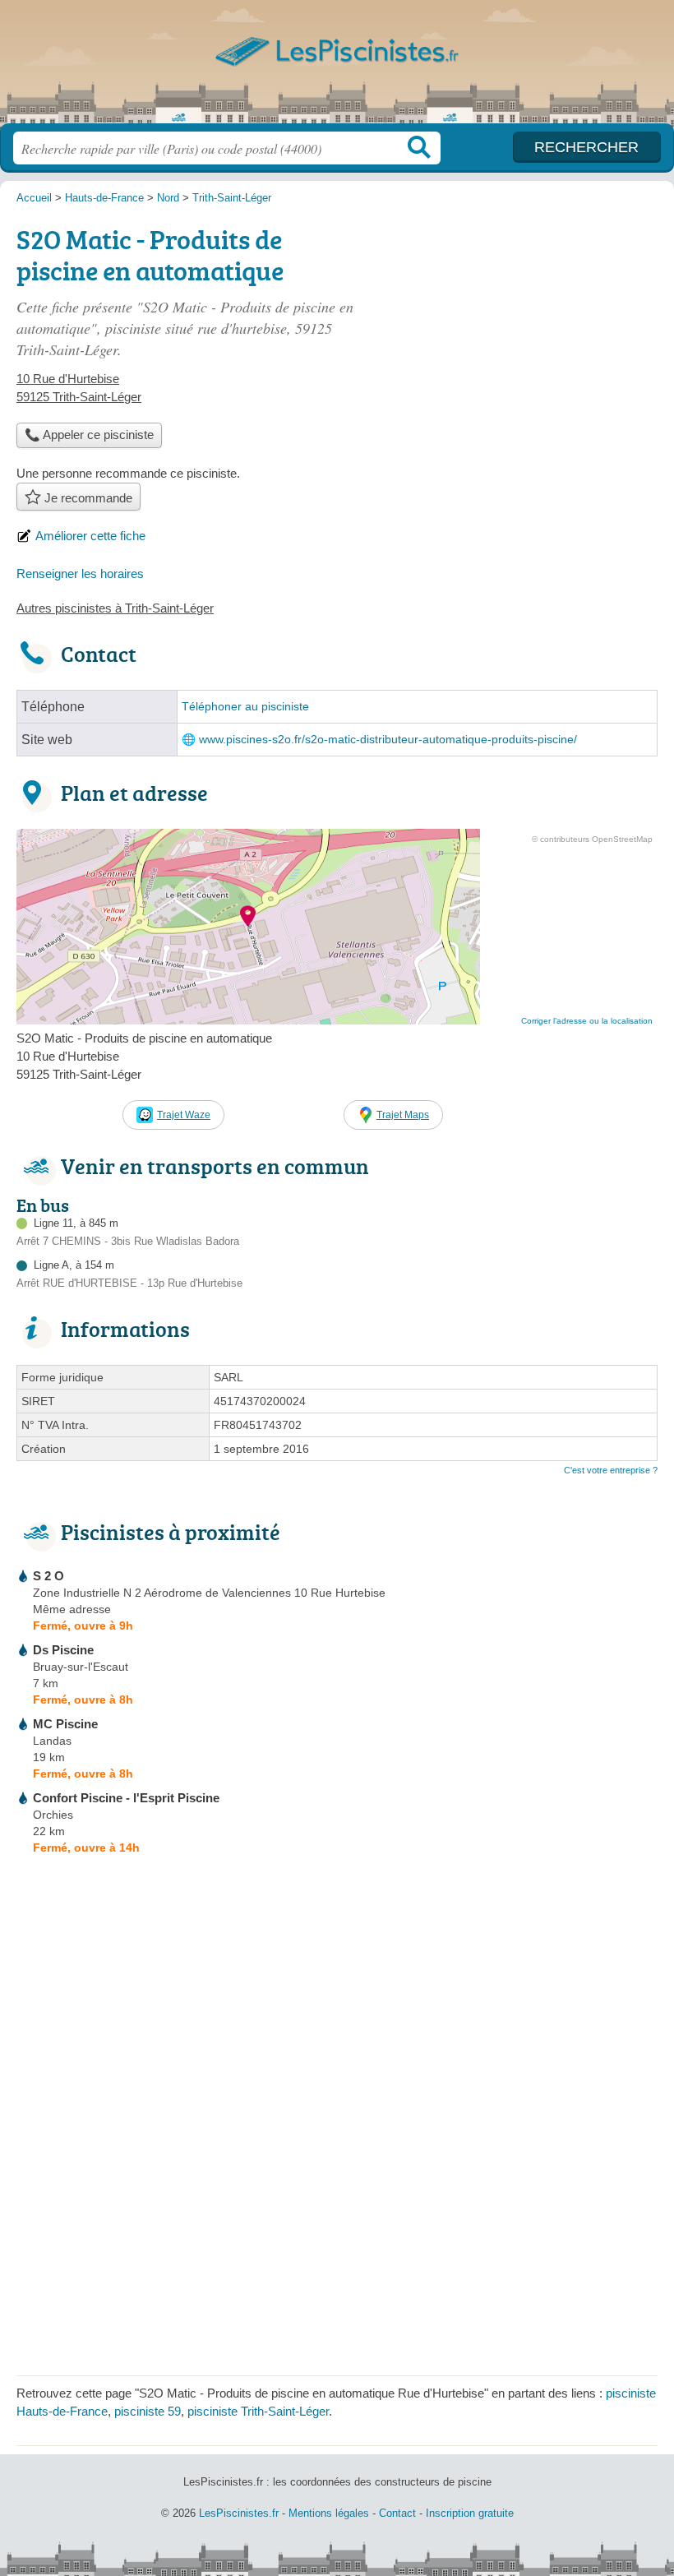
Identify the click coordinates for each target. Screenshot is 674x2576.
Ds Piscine (63, 1650)
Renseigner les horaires (80, 573)
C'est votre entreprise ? (611, 1470)
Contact (397, 2513)
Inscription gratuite (470, 2513)
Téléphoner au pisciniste (245, 707)
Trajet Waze (184, 1115)
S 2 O (48, 1576)
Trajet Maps (403, 1115)
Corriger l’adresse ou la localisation (587, 1021)
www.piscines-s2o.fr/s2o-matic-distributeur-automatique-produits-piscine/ (388, 740)
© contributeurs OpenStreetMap (592, 839)
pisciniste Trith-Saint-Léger (258, 2411)
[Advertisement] (519, 334)
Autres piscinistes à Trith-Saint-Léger (115, 608)
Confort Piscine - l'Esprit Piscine (126, 1798)
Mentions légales (329, 2513)
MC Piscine (65, 1724)
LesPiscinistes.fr (337, 68)
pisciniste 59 (148, 2411)
